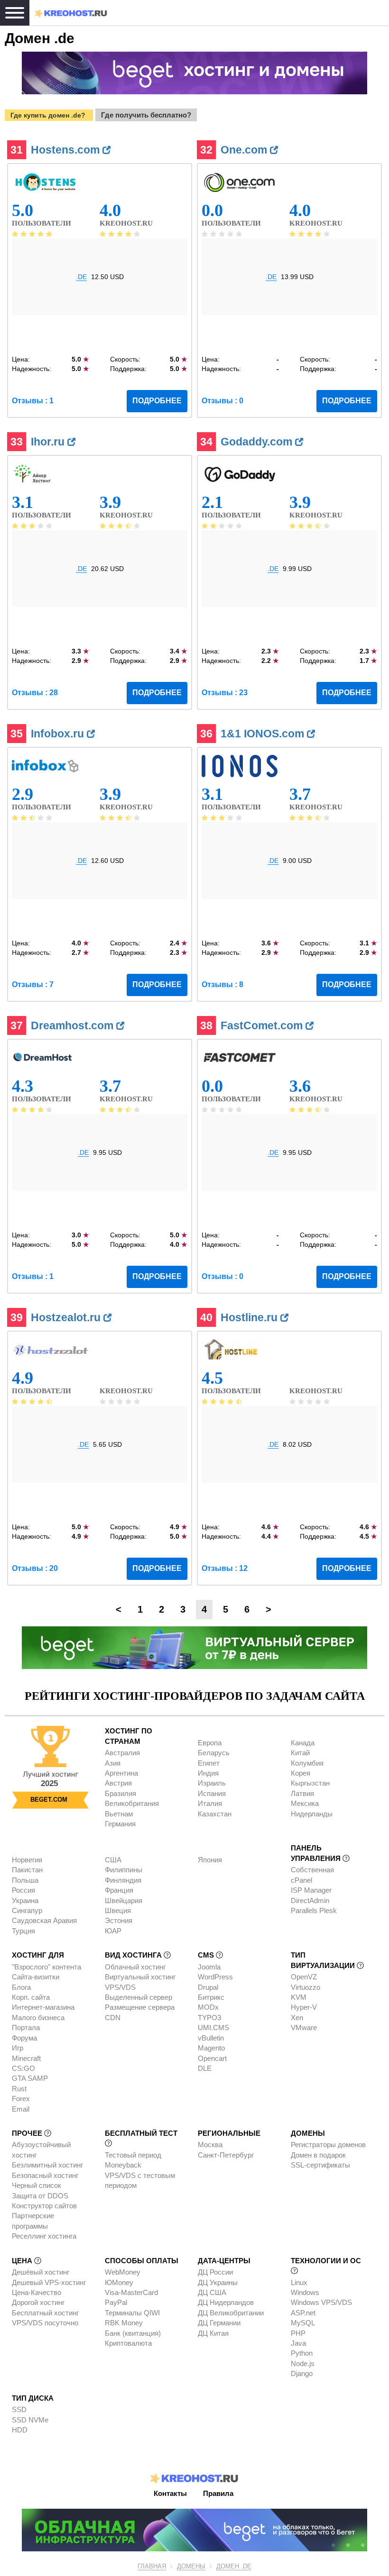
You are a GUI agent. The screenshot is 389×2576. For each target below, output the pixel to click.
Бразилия (120, 1793)
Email (21, 2109)
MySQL (303, 2323)
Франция (119, 1890)
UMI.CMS (213, 2027)
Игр (18, 2048)
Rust (19, 2089)
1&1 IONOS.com (264, 734)
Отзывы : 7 (33, 984)
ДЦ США (212, 2292)
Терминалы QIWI (132, 2313)
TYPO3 (209, 2018)
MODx (208, 2007)
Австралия (122, 1753)
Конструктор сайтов (44, 2206)
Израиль (212, 1783)
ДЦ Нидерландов (226, 2302)
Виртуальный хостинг (140, 1977)
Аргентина (121, 1773)
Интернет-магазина (43, 2007)
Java (298, 2343)
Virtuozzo (306, 1987)
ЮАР (113, 1931)
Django (302, 2373)
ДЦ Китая (213, 2333)
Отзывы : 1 (33, 401)
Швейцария (124, 1900)
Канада (303, 1743)
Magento (211, 2048)
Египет (209, 1763)
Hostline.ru (250, 1317)
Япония (210, 1860)
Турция (23, 1931)
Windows (305, 2292)
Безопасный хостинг (45, 2175)
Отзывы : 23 (225, 693)
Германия (120, 1824)
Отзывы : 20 (35, 1568)
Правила (218, 2493)
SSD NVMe (30, 2420)
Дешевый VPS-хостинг (49, 2282)
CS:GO (23, 2068)
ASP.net (303, 2313)
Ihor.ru (49, 442)
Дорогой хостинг (38, 2302)
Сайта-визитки (36, 1977)
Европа (210, 1743)
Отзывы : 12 (225, 1568)
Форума (24, 2038)
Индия (208, 1773)
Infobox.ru (59, 734)
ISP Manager (311, 1890)
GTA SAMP (30, 2078)
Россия (23, 1890)
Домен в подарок (318, 2155)
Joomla (209, 1967)
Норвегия (27, 1860)
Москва (210, 2145)
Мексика (305, 1803)
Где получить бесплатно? (146, 115)
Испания (212, 1793)
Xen (297, 2018)
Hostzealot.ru (67, 1317)
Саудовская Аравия (44, 1920)
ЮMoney (119, 2282)
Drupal (208, 1987)
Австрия (118, 1783)
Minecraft (26, 2058)
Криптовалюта (128, 2343)
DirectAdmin (310, 1900)
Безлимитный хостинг (47, 2165)
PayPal (116, 2302)
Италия (210, 1803)
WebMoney (123, 2272)
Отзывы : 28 (35, 693)
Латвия (302, 1793)
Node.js (303, 2363)
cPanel (301, 1880)
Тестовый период (133, 2155)
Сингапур (27, 1910)
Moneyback (123, 2165)
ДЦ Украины (218, 2282)
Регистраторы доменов (328, 2145)
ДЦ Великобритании (231, 2313)
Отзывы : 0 (222, 401)
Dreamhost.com (74, 1025)
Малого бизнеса (38, 2018)
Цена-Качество (37, 2292)
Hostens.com (67, 150)
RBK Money (124, 2323)
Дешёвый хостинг (41, 2272)
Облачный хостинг (135, 1967)
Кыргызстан (310, 1783)
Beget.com (49, 1800)
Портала (26, 2027)
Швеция (118, 1910)
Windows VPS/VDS (321, 2302)
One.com (245, 150)
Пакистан (27, 1870)
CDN (113, 2018)
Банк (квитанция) (133, 2333)
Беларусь (214, 1753)
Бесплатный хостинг (45, 2313)
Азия (113, 1763)
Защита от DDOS (40, 2196)
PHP (298, 2333)
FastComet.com (263, 1025)
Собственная (312, 1870)
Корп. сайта (31, 1997)
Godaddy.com (258, 442)
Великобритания (132, 1803)
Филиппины (124, 1870)
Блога (21, 1987)
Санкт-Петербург (226, 2155)
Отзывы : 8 (222, 984)
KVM (299, 1997)
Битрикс (211, 1997)
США (113, 1860)
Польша (25, 1880)
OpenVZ (304, 1977)
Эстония (119, 1920)
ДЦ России (215, 2272)
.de (81, 277)
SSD (19, 2409)
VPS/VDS (120, 1987)
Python (302, 2353)
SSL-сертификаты (320, 2165)
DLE (205, 2068)
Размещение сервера (140, 2007)
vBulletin (211, 2038)
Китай (300, 1753)
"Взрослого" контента (46, 1967)
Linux (299, 2282)
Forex (21, 2099)
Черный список (37, 2185)
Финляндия (123, 1880)
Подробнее (157, 401)
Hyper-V (304, 2007)
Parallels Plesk (314, 1910)
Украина (25, 1900)
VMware (304, 2027)
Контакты (170, 2493)
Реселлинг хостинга (44, 2236)
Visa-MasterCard (131, 2292)
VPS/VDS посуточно (45, 2323)
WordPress (215, 1977)
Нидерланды (312, 1814)
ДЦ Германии (219, 2323)
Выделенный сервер (139, 1997)
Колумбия (307, 1763)
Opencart (212, 2058)
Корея (301, 1773)
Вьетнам (119, 1814)
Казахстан (215, 1814)
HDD (20, 2430)
